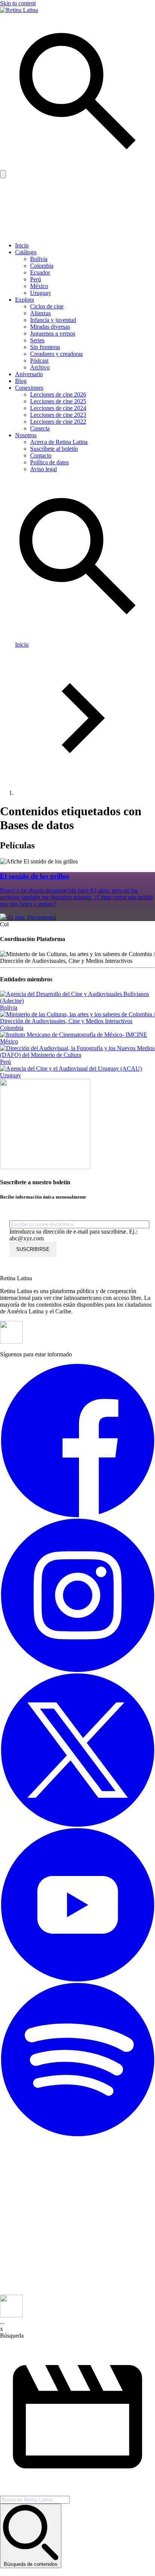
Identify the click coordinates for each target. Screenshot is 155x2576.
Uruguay (41, 293)
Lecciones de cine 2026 (58, 394)
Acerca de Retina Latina (59, 442)
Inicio (22, 245)
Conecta (40, 428)
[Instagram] (77, 1670)
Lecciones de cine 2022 (58, 422)
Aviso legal (43, 469)
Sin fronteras (45, 347)
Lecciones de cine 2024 (58, 408)
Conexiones (29, 388)
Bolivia (39, 259)
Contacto (41, 455)
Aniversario (29, 374)
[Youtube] (77, 1979)
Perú (36, 279)
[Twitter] (77, 1825)
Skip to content (18, 3)
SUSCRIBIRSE (33, 1249)
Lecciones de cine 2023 (58, 415)
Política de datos (49, 462)
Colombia (42, 266)
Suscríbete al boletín (54, 449)
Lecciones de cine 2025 (58, 401)
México (39, 286)
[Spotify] (77, 2134)
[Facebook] (77, 1515)
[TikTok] (77, 2291)
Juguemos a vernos (53, 333)
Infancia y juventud (53, 320)
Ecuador (40, 272)
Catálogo (26, 252)
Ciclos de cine (47, 306)
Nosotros (26, 435)
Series (37, 340)
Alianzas (40, 313)
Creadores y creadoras (56, 354)
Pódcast (39, 361)
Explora (24, 300)
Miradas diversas (50, 327)
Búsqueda (12, 2336)
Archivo (40, 367)
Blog (21, 381)
